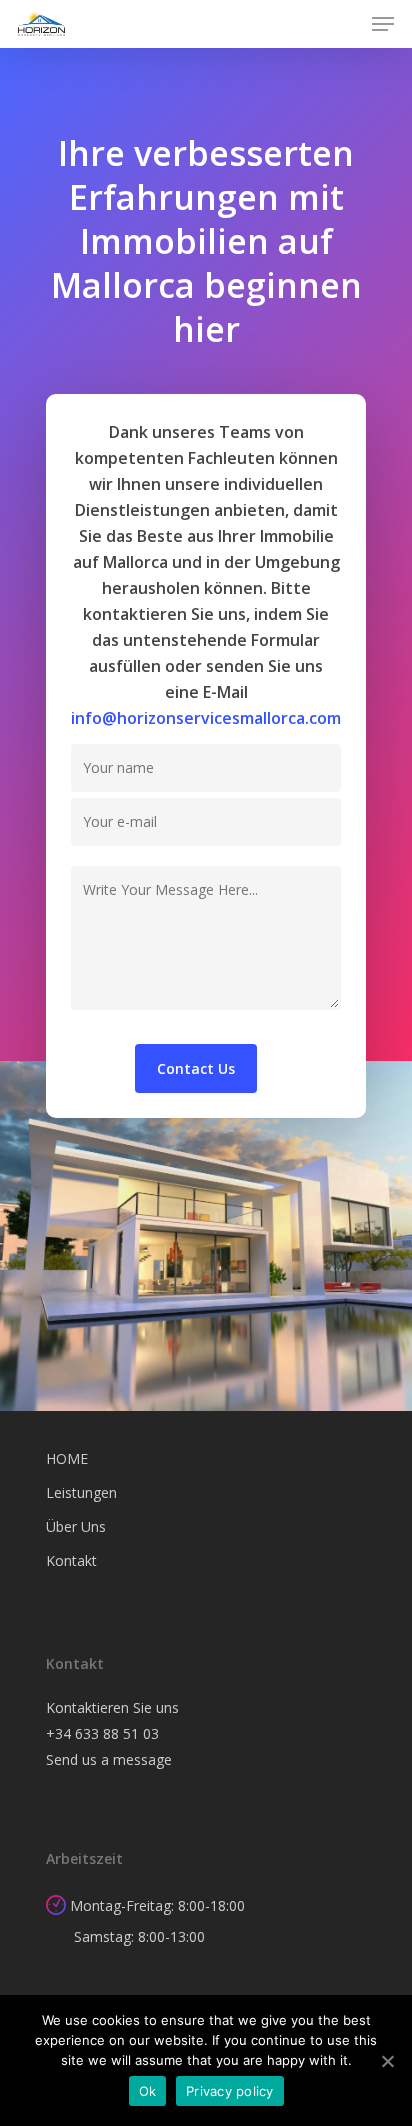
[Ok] (387, 2061)
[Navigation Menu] (383, 24)
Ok (148, 2091)
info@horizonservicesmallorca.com (206, 718)
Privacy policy (230, 2091)
